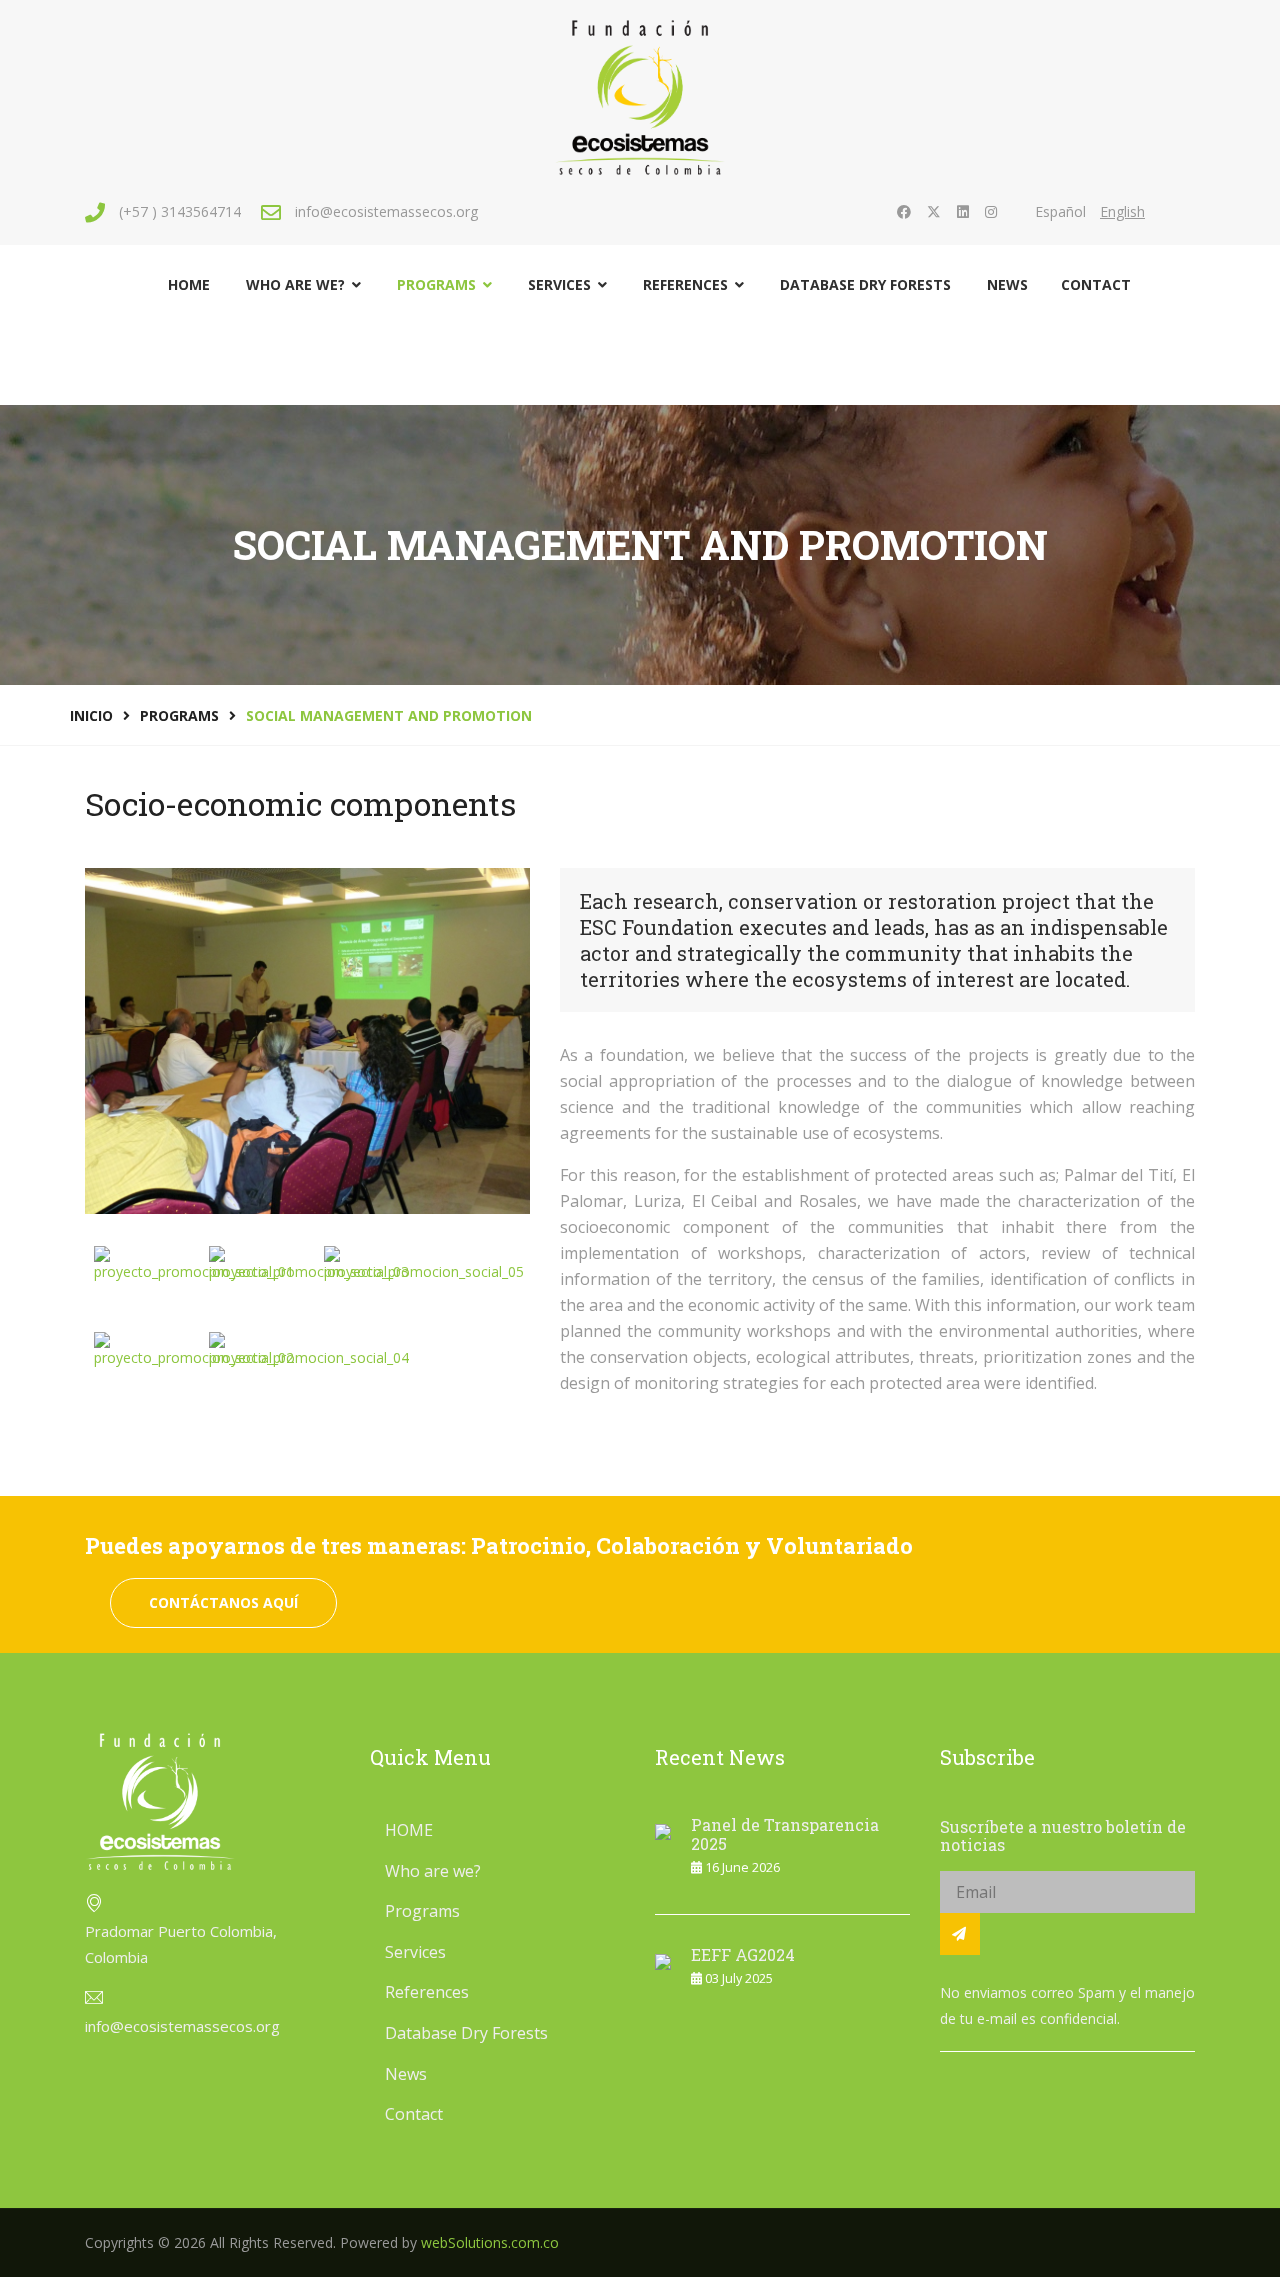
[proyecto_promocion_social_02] (194, 1350)
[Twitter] (934, 211)
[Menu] (1182, 355)
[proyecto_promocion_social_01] (194, 1264)
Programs (436, 284)
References (685, 284)
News (1007, 284)
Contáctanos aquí (223, 1602)
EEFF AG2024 (743, 1954)
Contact (1096, 284)
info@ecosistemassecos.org (386, 211)
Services (559, 284)
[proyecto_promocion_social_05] (424, 1264)
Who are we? (295, 284)
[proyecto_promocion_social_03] (309, 1264)
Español (1060, 211)
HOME (189, 284)
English (1122, 211)
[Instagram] (991, 211)
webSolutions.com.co (490, 2242)
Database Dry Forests (865, 284)
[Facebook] (904, 211)
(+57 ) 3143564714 (180, 211)
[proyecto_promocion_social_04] (309, 1350)
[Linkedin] (963, 211)
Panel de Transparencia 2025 (785, 1834)
